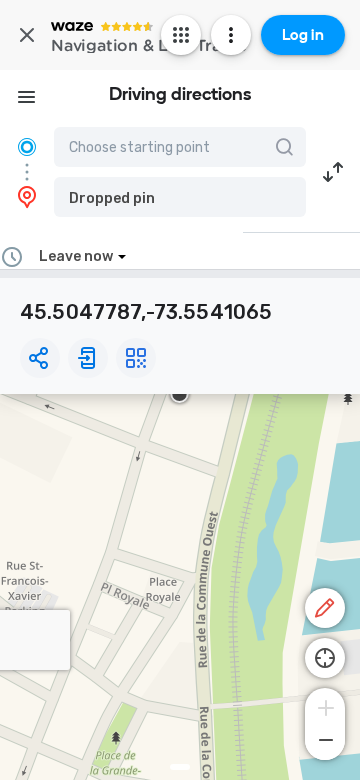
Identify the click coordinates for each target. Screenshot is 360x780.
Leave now (76, 256)
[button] (180, 197)
